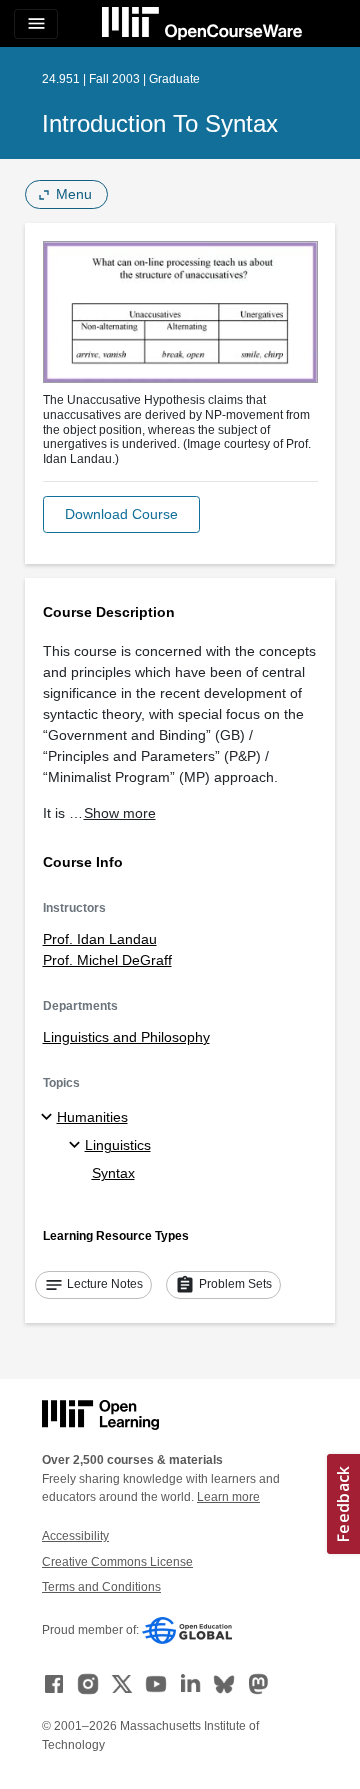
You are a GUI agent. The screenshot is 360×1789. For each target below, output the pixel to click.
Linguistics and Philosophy (126, 1037)
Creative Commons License (117, 1562)
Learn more (228, 1497)
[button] (121, 514)
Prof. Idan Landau (100, 939)
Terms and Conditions (101, 1587)
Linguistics (118, 1145)
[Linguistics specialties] (77, 1146)
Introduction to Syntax (160, 123)
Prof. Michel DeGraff (107, 960)
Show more (120, 813)
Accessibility (75, 1536)
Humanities (92, 1117)
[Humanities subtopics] (49, 1118)
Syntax (113, 1173)
